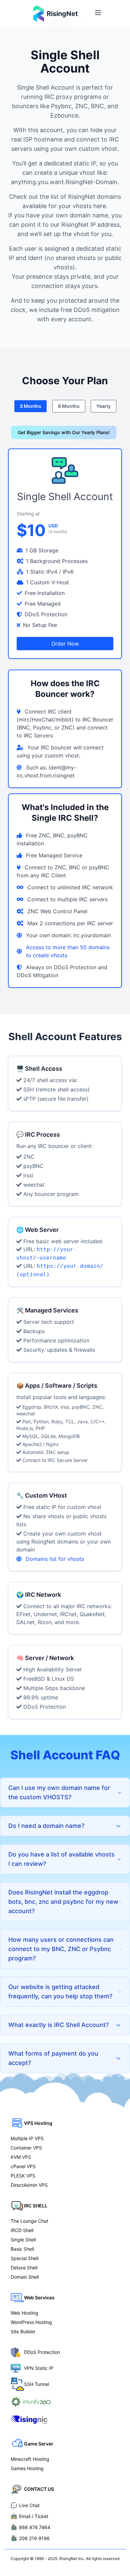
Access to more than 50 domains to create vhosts (68, 951)
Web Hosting (24, 2313)
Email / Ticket (34, 2516)
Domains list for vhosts (55, 1559)
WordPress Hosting (31, 2322)
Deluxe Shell (24, 2268)
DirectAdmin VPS (29, 2185)
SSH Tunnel (36, 2384)
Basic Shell (22, 2249)
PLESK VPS (23, 2176)
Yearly (103, 406)
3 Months (30, 406)
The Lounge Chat (29, 2221)
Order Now (65, 644)
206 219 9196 (34, 2538)
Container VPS (26, 2148)
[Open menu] (98, 13)
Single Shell (23, 2240)
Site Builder (23, 2331)
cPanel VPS (23, 2166)
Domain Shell (25, 2277)
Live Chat (29, 2505)
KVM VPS (21, 2157)
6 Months (69, 406)
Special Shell (24, 2258)
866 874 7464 (35, 2527)
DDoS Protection (42, 2352)
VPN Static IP (39, 2368)
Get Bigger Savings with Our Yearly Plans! (64, 432)
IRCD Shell (22, 2230)
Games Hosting (27, 2468)
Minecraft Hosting (30, 2459)
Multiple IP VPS (27, 2138)
